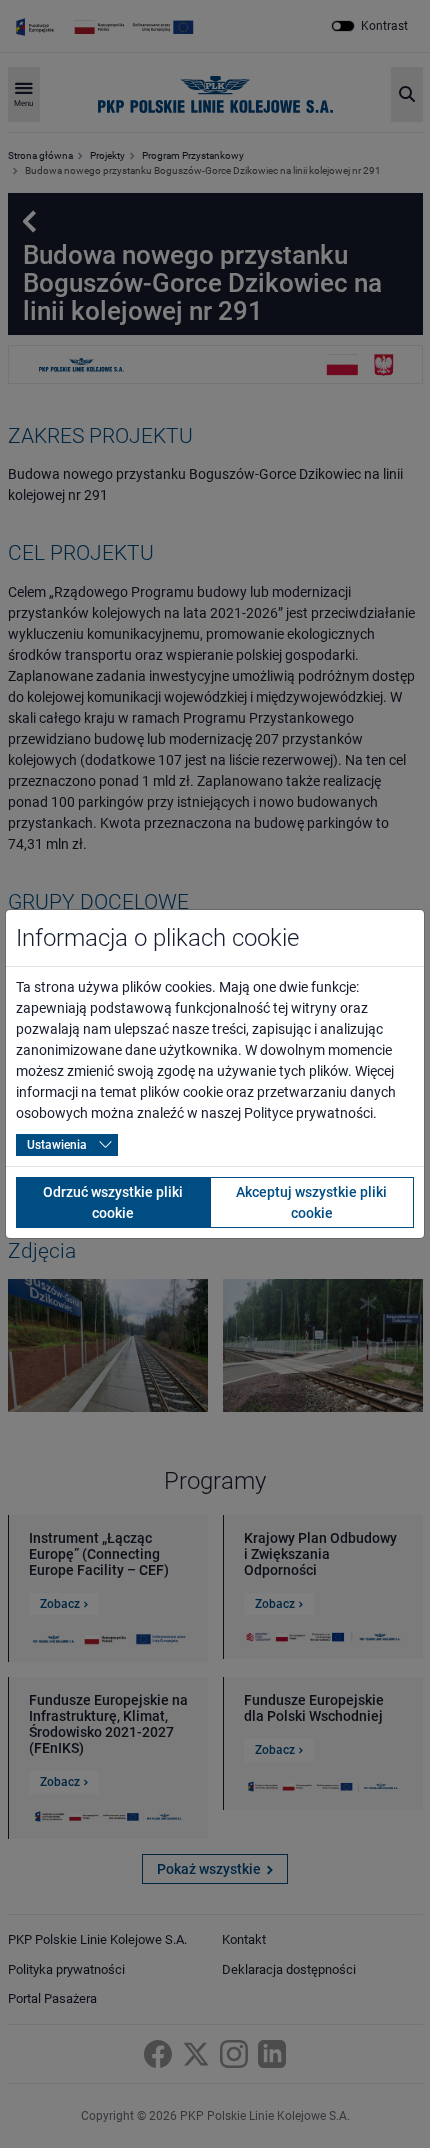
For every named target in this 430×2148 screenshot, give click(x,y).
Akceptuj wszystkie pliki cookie (311, 1202)
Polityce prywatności (308, 1113)
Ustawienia (57, 1145)
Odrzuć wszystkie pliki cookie (113, 1202)
